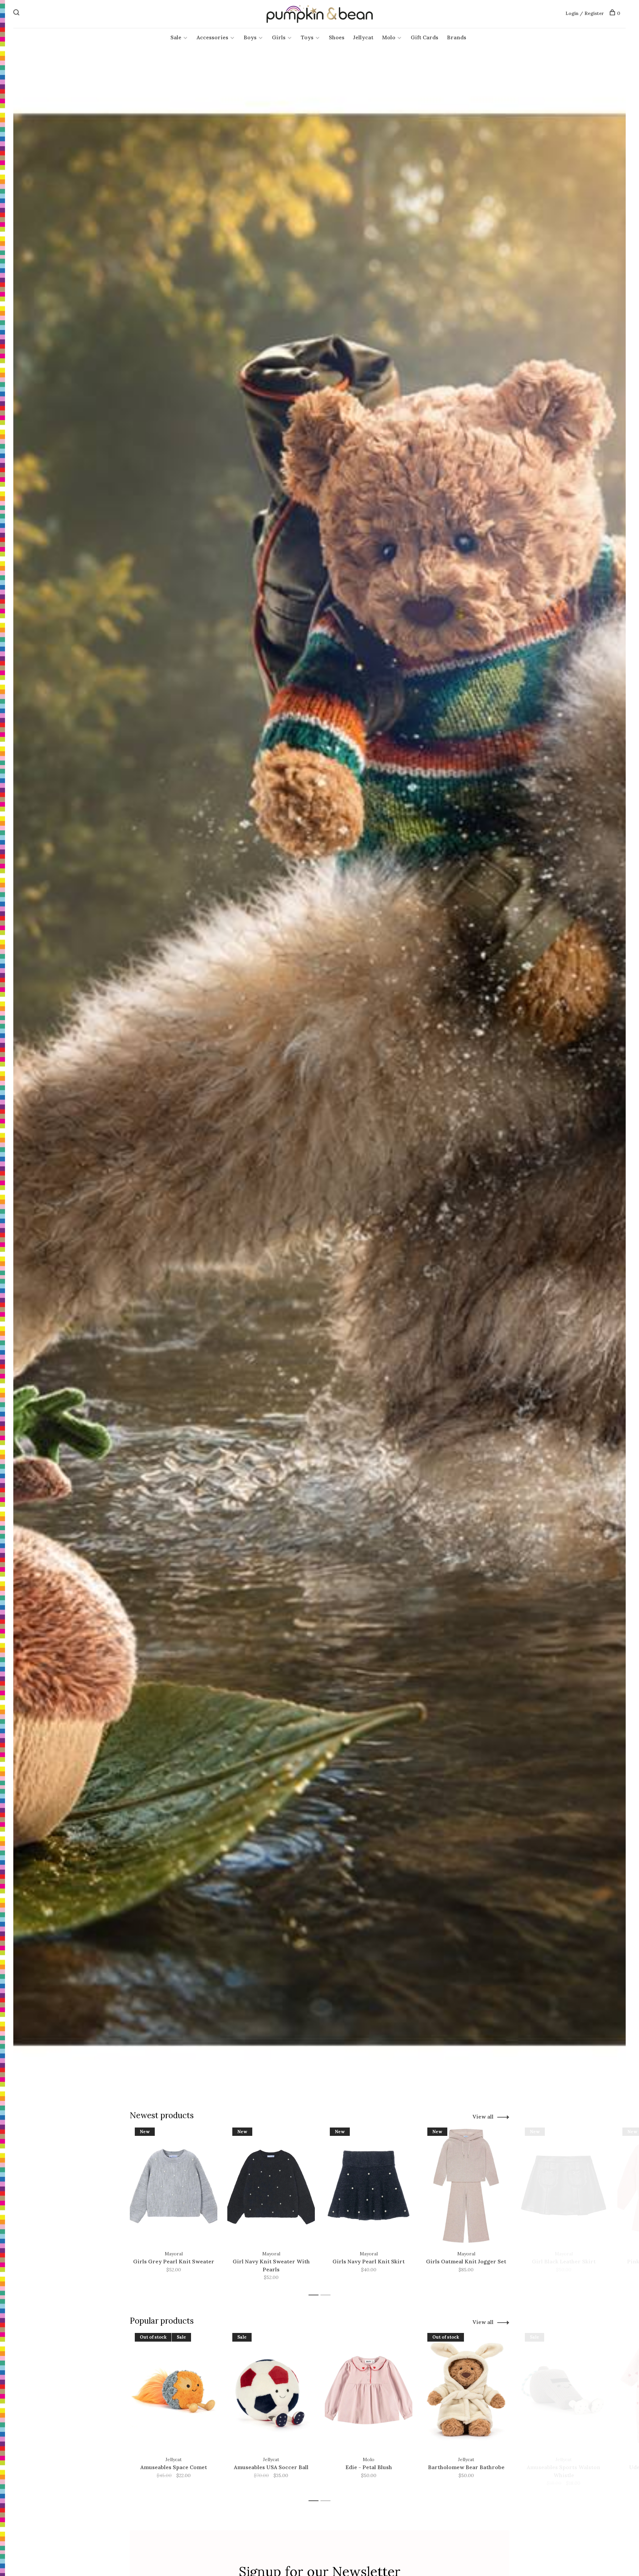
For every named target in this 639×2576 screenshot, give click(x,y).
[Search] (17, 13)
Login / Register (585, 13)
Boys (250, 37)
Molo (389, 37)
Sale (176, 37)
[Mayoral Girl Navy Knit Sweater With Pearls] (271, 2186)
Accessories (213, 37)
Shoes (337, 37)
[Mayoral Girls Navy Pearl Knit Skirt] (369, 2186)
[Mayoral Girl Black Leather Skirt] (564, 2186)
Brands (457, 37)
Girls (279, 37)
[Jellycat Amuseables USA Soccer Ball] (271, 2391)
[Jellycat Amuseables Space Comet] (174, 2391)
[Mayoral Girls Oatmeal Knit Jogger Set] (466, 2186)
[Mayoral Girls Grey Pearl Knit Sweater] (174, 2186)
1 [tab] (315, 2295)
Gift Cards (425, 37)
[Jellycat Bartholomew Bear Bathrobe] (466, 2391)
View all (483, 2117)
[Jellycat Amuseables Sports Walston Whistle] (564, 2391)
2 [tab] (327, 2295)
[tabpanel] (174, 2208)
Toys (307, 37)
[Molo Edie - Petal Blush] (369, 2391)
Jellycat (363, 37)
